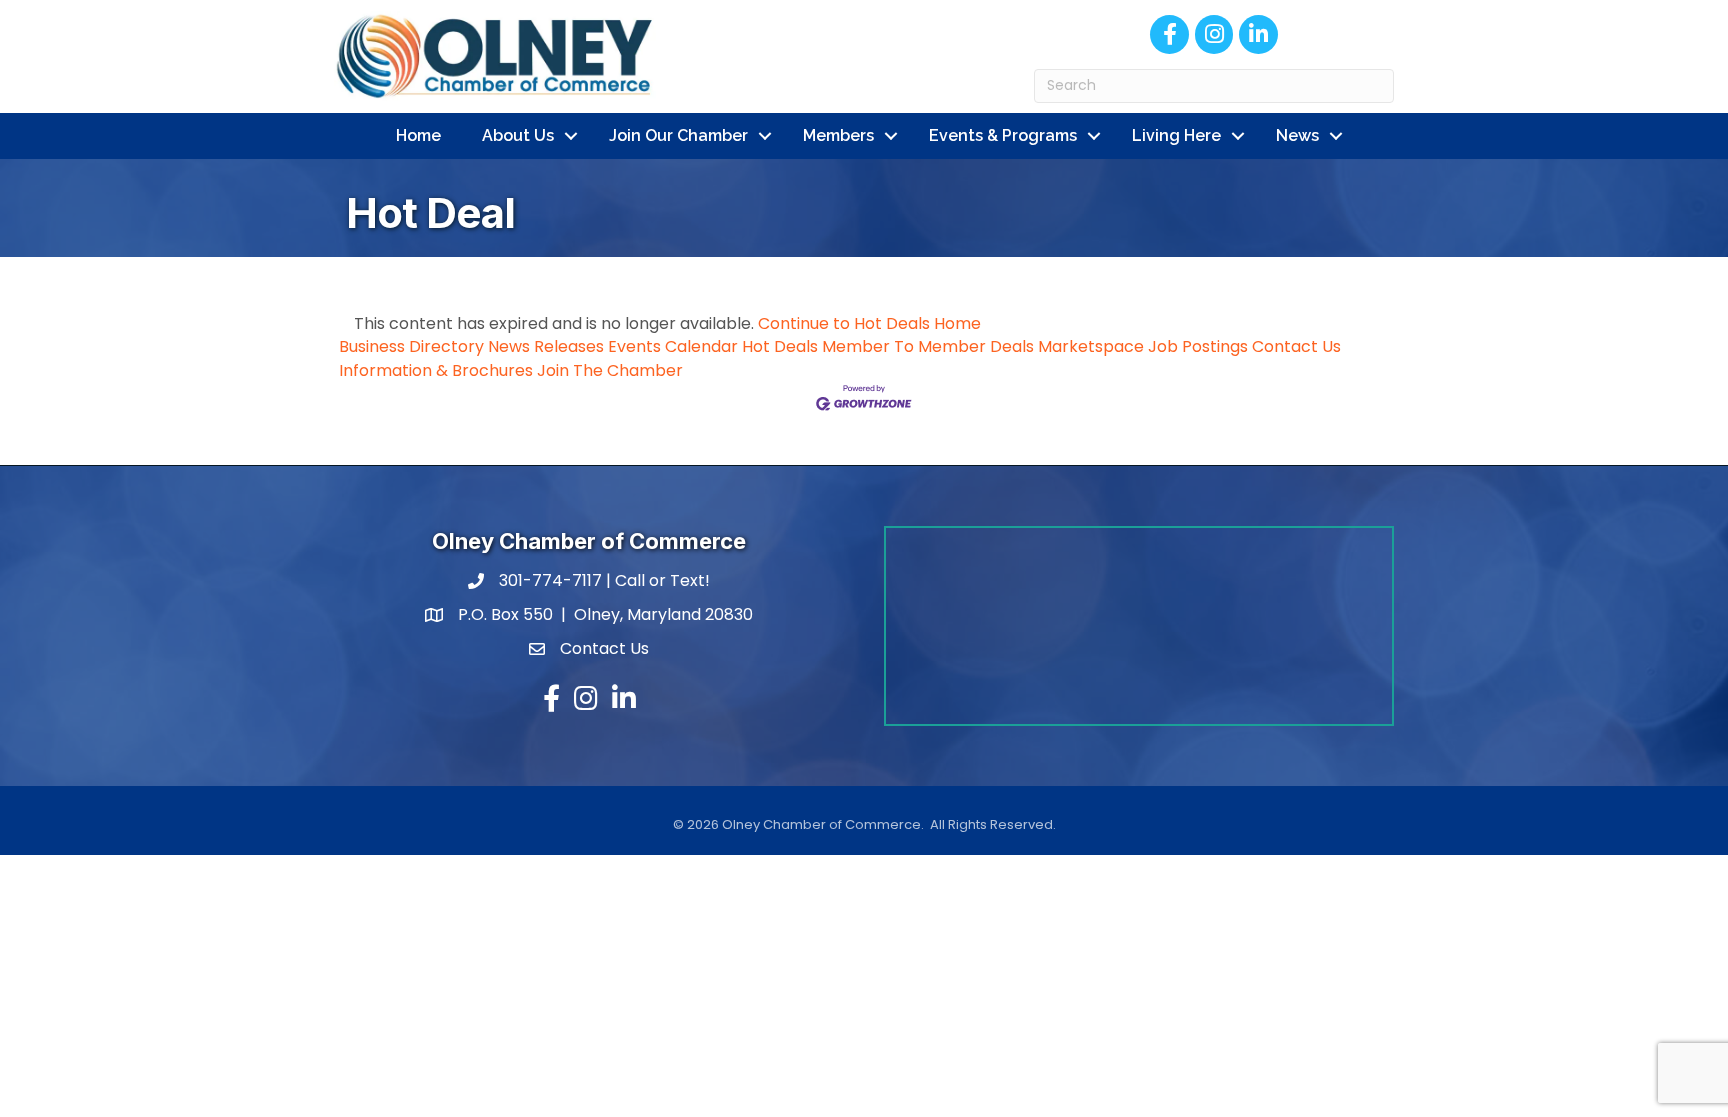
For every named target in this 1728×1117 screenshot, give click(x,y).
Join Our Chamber (678, 135)
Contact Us (1296, 346)
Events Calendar (673, 346)
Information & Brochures (436, 370)
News (1297, 135)
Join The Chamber (610, 370)
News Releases (546, 346)
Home (418, 135)
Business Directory (411, 346)
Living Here (1176, 135)
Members (838, 135)
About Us (518, 135)
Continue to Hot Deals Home (869, 323)
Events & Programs (1003, 135)
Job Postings (1198, 346)
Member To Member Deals (928, 346)
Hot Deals (780, 346)
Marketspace (1091, 346)
